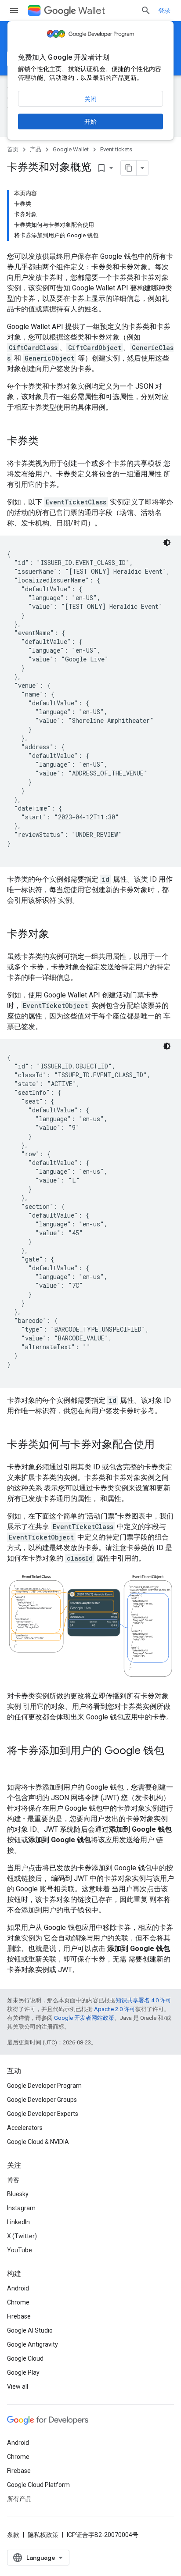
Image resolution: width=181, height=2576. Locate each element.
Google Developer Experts (43, 2114)
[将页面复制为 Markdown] (129, 168)
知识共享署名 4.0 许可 (143, 2000)
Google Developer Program (44, 2086)
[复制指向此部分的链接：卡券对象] (58, 935)
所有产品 (19, 2499)
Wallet (92, 11)
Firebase (19, 2316)
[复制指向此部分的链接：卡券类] (47, 442)
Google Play (23, 2372)
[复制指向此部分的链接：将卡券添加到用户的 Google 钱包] (16, 1765)
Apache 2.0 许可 (115, 2009)
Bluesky (18, 2194)
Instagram (21, 2208)
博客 (13, 2180)
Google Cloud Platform (38, 2485)
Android (18, 2288)
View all (18, 2387)
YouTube (20, 2250)
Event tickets (116, 149)
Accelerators (25, 2128)
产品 (36, 149)
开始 (90, 121)
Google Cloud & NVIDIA (38, 2142)
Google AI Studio (30, 2330)
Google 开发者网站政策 (84, 2018)
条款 (13, 2535)
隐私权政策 (43, 2535)
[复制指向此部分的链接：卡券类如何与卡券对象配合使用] (163, 1445)
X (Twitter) (22, 2236)
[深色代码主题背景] (167, 543)
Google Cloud (25, 2358)
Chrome (18, 2302)
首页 (13, 149)
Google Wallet (71, 149)
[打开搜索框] (146, 11)
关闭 (90, 99)
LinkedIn (18, 2222)
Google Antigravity (33, 2344)
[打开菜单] (14, 11)
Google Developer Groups (42, 2100)
